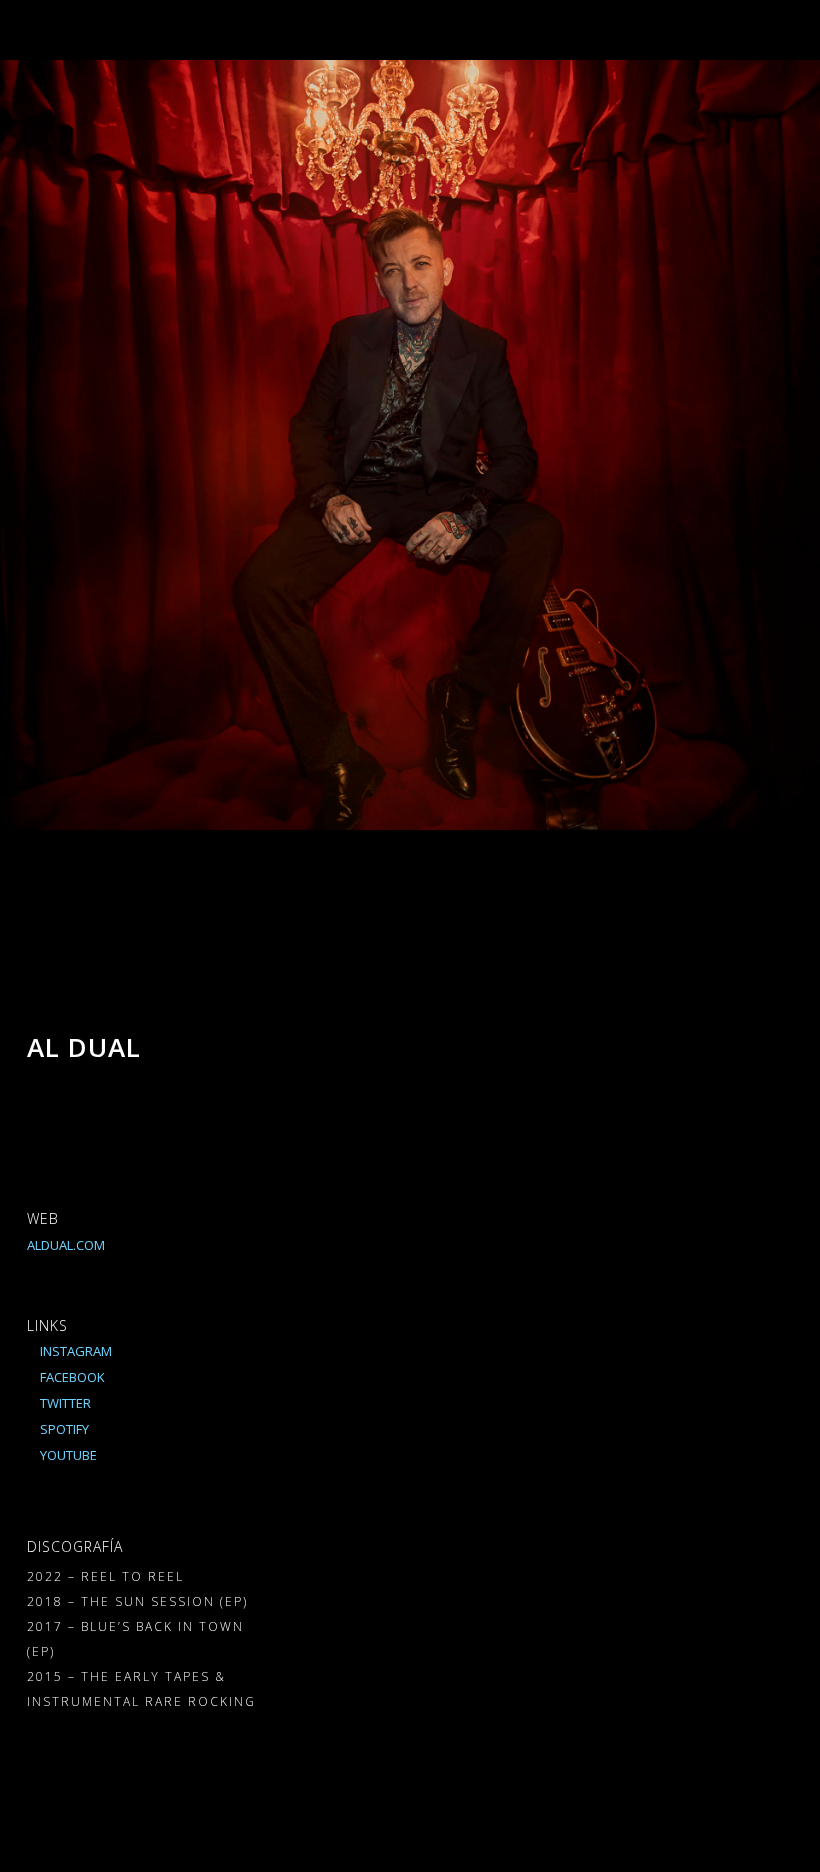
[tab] (388, 1015)
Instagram (74, 1351)
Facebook (71, 1377)
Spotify (63, 1429)
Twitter (64, 1403)
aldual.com (66, 1245)
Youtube (67, 1455)
